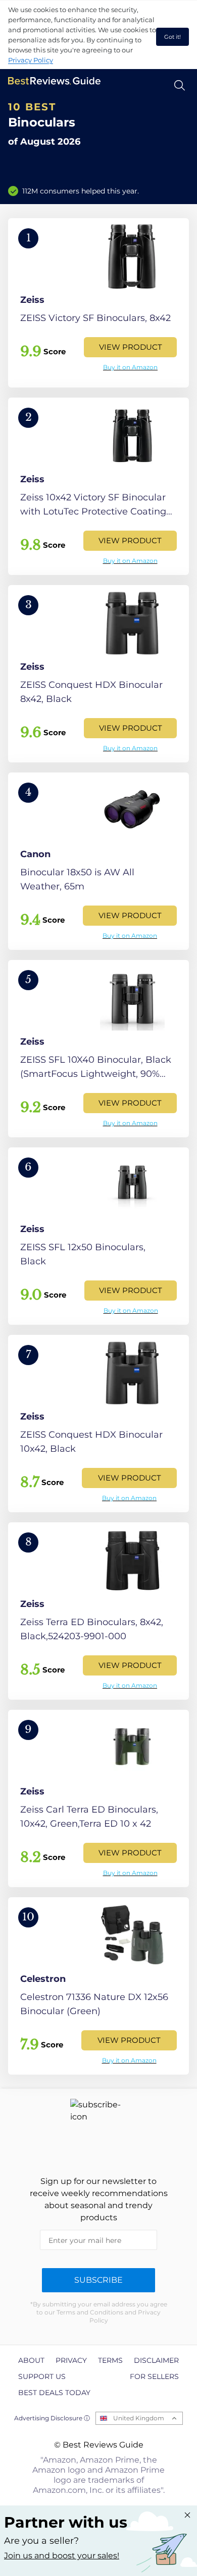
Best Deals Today (54, 2393)
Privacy (71, 2360)
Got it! (173, 37)
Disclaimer (156, 2360)
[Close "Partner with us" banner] (187, 2515)
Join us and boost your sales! (62, 2556)
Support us (42, 2376)
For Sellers (154, 2376)
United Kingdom (139, 2418)
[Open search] (180, 85)
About (31, 2360)
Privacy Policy (31, 60)
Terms (110, 2360)
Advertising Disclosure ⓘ (52, 2418)
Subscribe (98, 2280)
